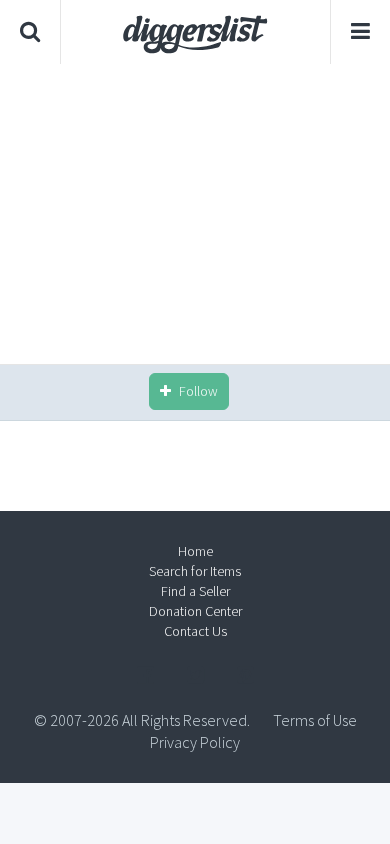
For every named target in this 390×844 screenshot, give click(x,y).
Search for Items (195, 571)
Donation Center (195, 611)
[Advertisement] (195, 214)
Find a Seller (195, 591)
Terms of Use (315, 720)
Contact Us (195, 631)
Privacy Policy (195, 742)
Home (195, 551)
